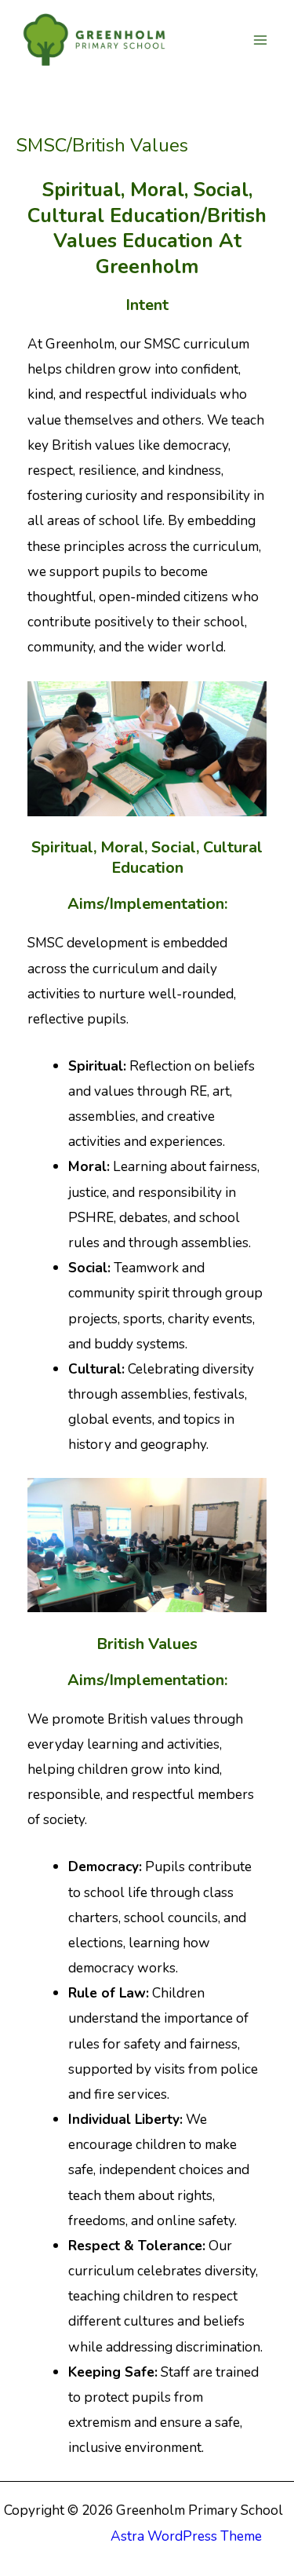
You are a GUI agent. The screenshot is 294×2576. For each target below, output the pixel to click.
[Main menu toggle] (260, 40)
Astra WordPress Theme (186, 2536)
